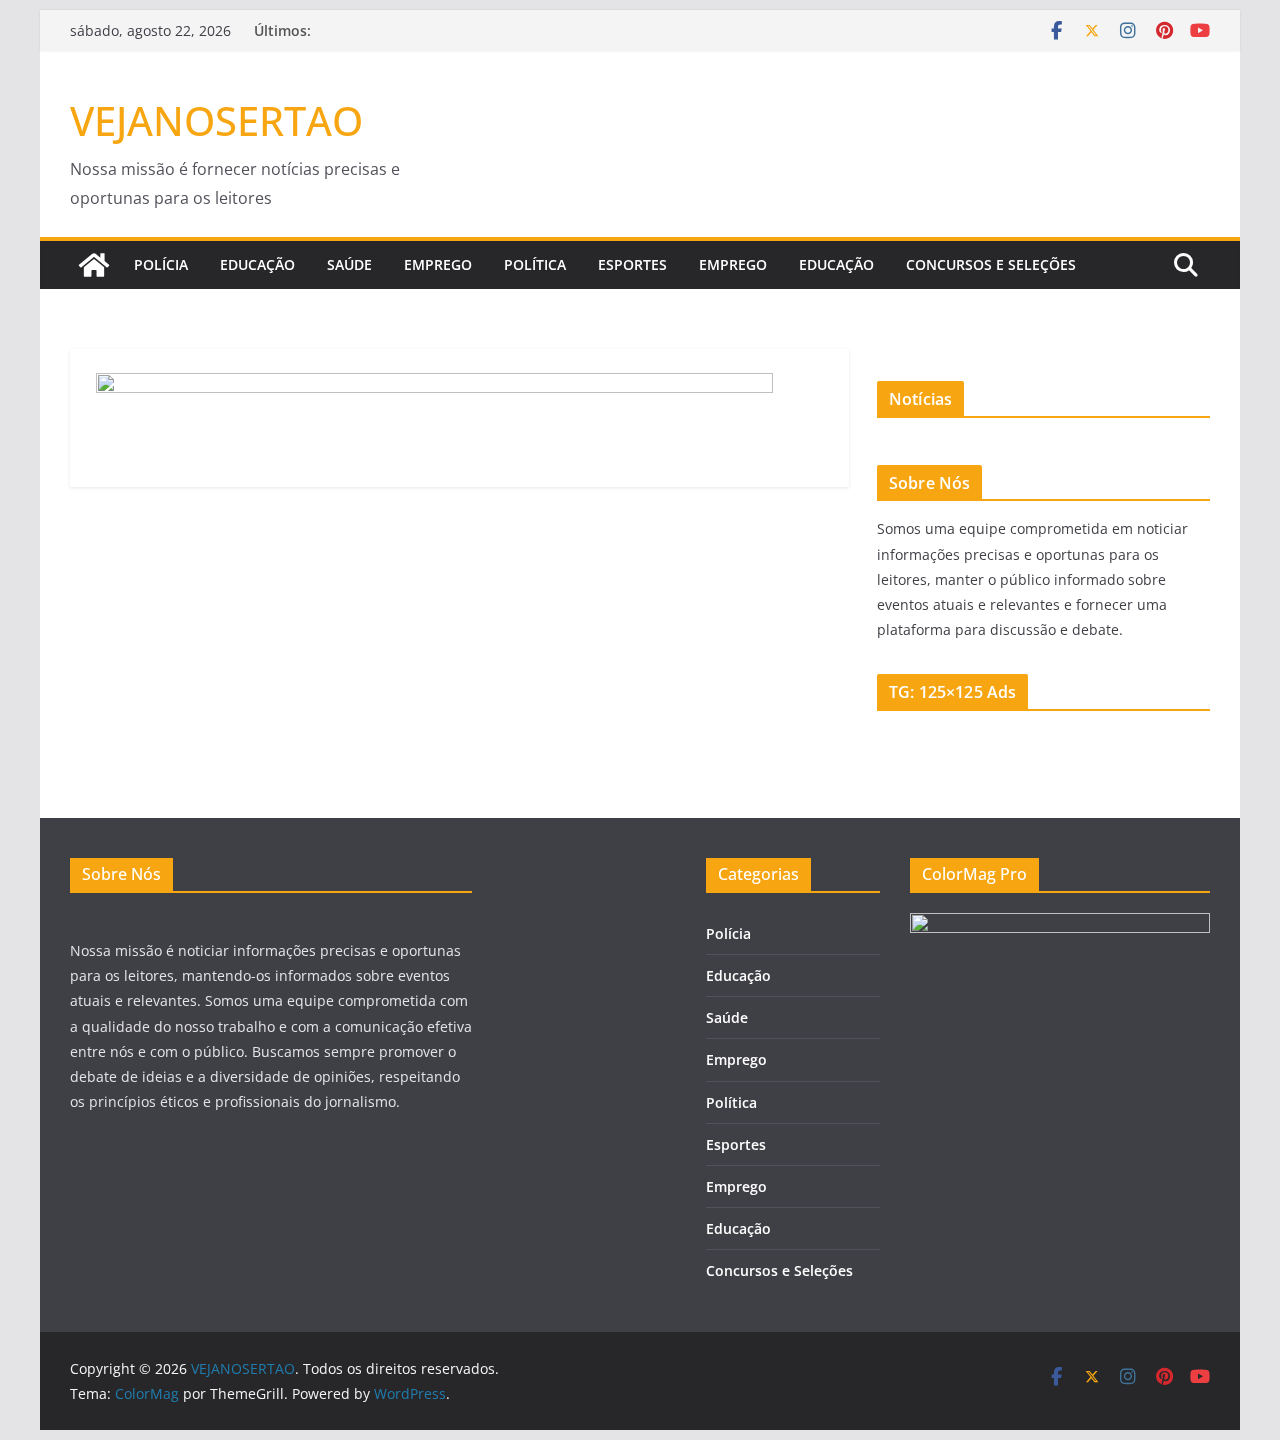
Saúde (349, 264)
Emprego (438, 264)
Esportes (632, 264)
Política (535, 264)
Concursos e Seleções (991, 264)
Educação (257, 264)
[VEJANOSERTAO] (94, 265)
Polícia (161, 264)
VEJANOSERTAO (216, 120)
